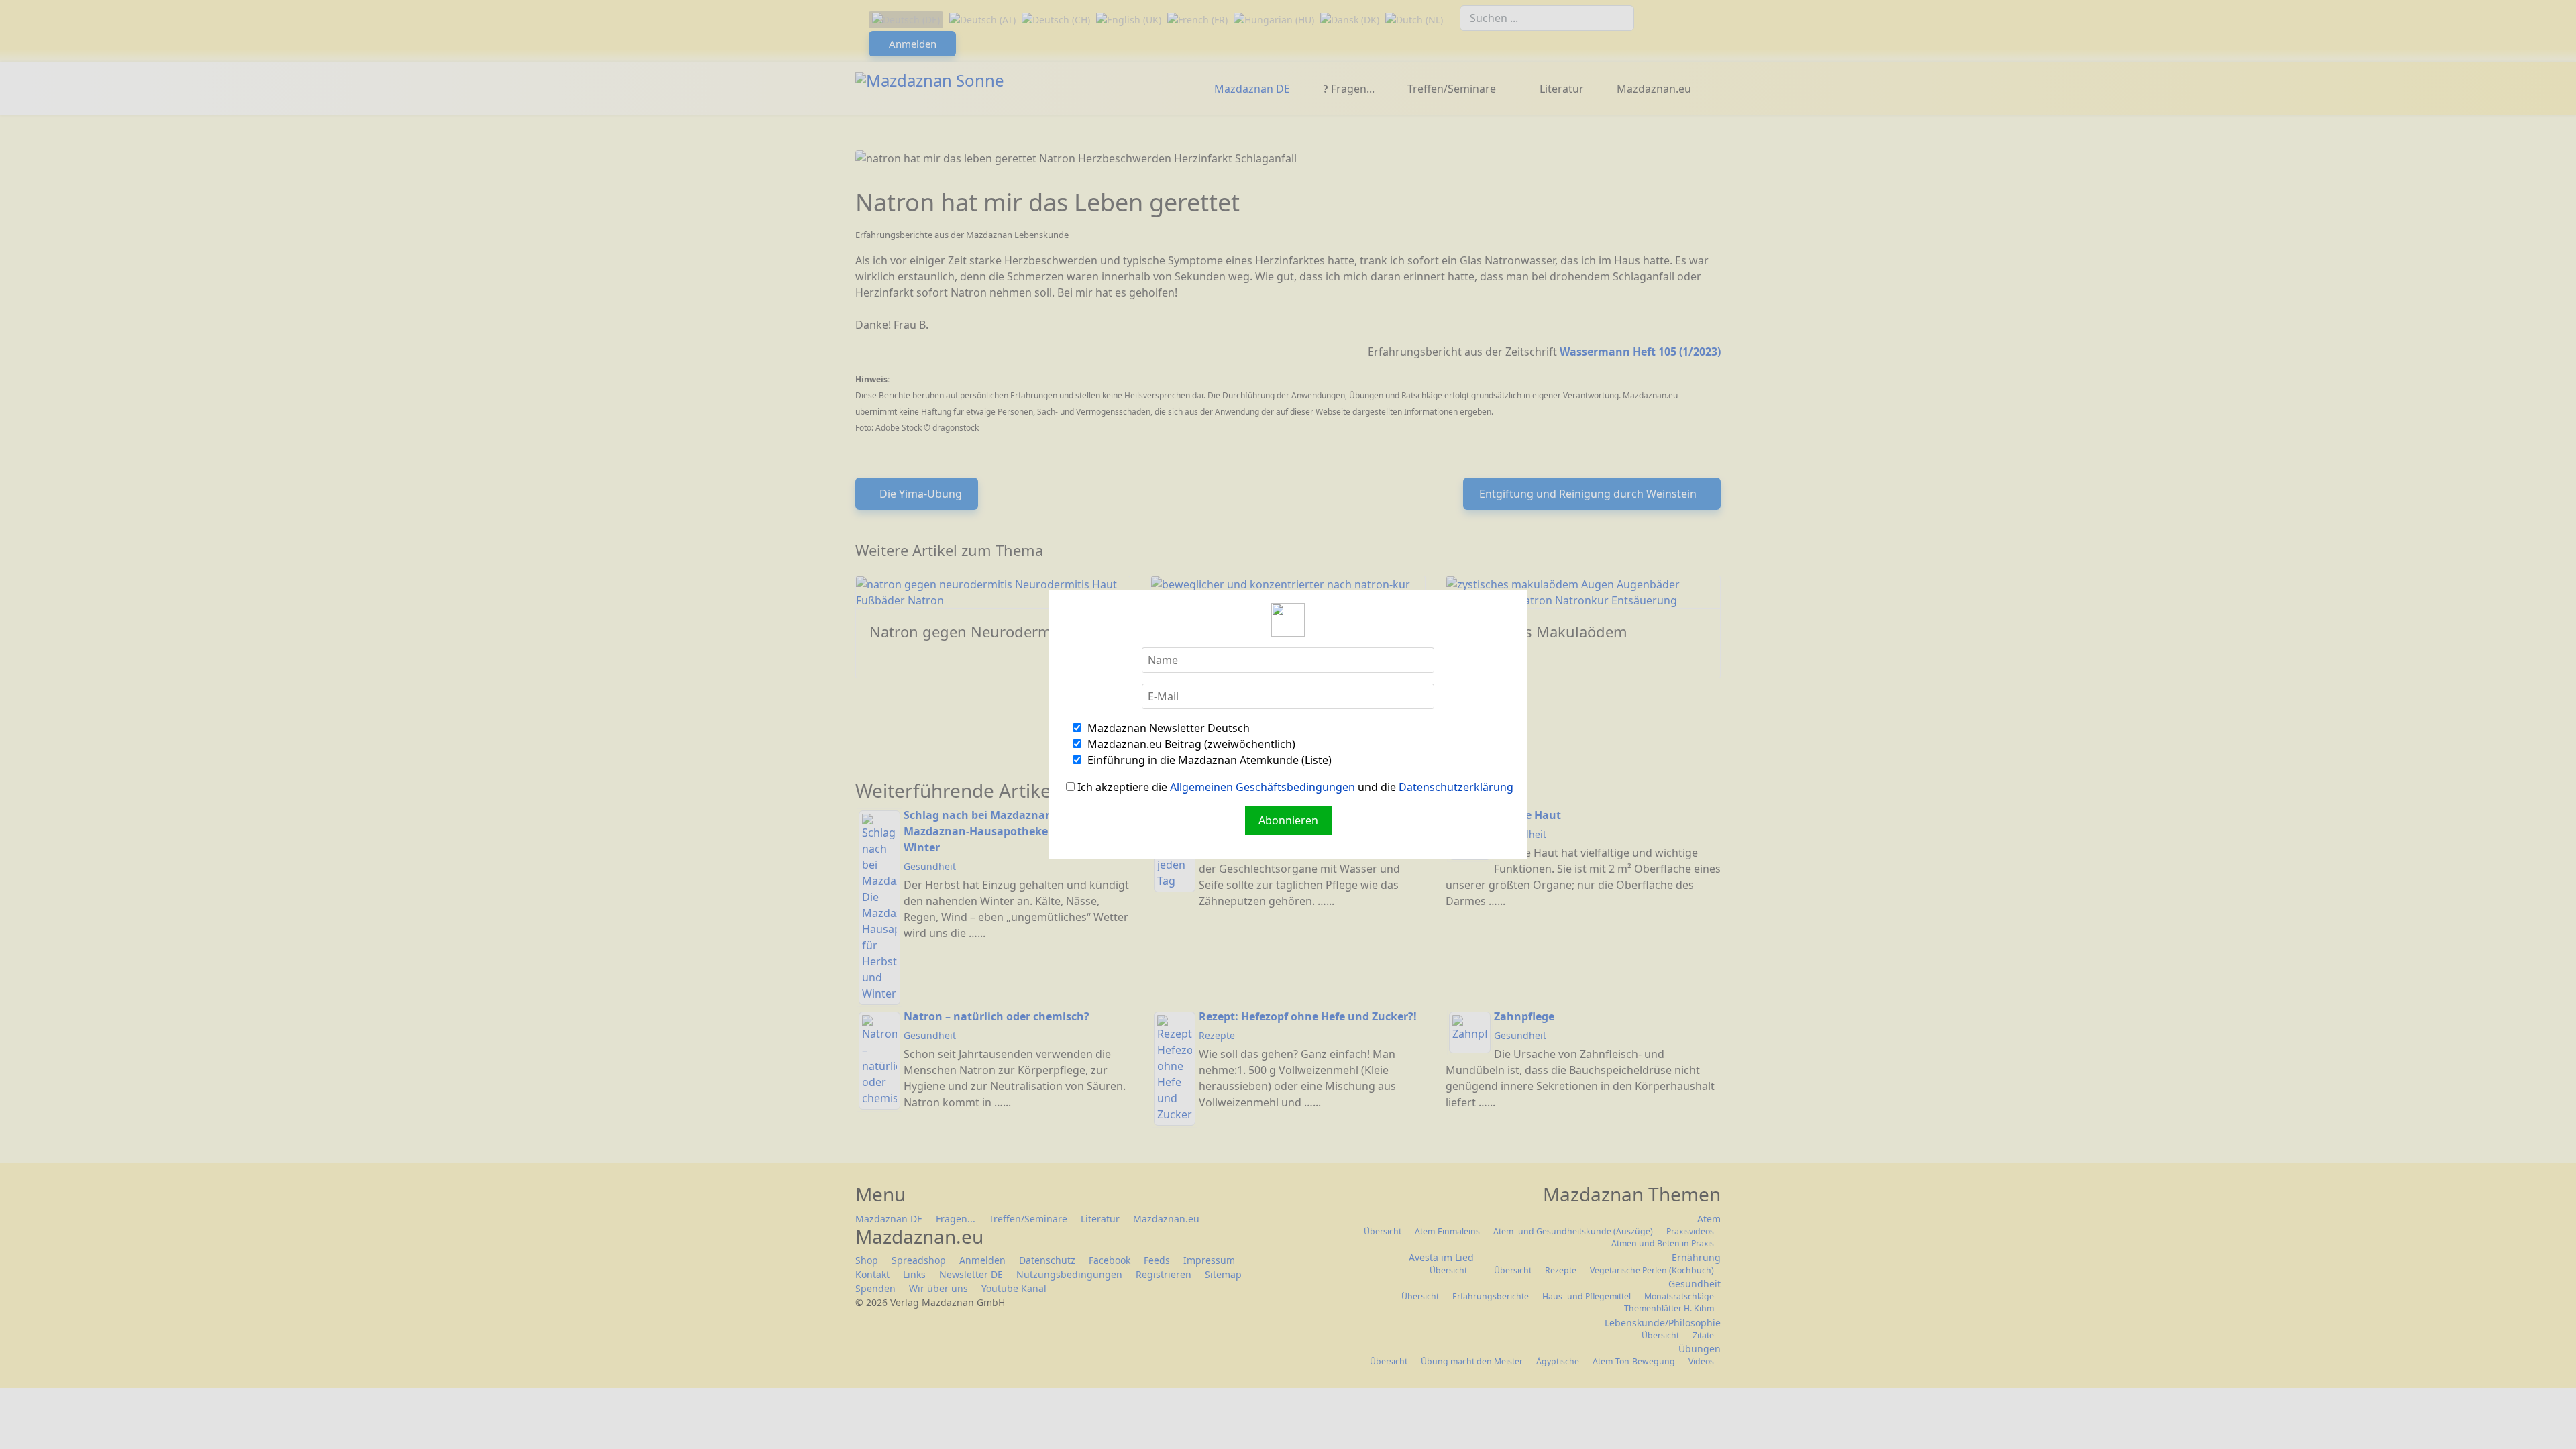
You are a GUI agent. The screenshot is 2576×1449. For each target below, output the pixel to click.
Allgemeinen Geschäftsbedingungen (1263, 787)
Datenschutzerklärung (1456, 787)
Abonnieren (1288, 820)
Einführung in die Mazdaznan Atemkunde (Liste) (1208, 760)
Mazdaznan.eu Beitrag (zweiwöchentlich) (1190, 744)
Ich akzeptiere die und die (1294, 787)
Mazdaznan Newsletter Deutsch (1167, 728)
